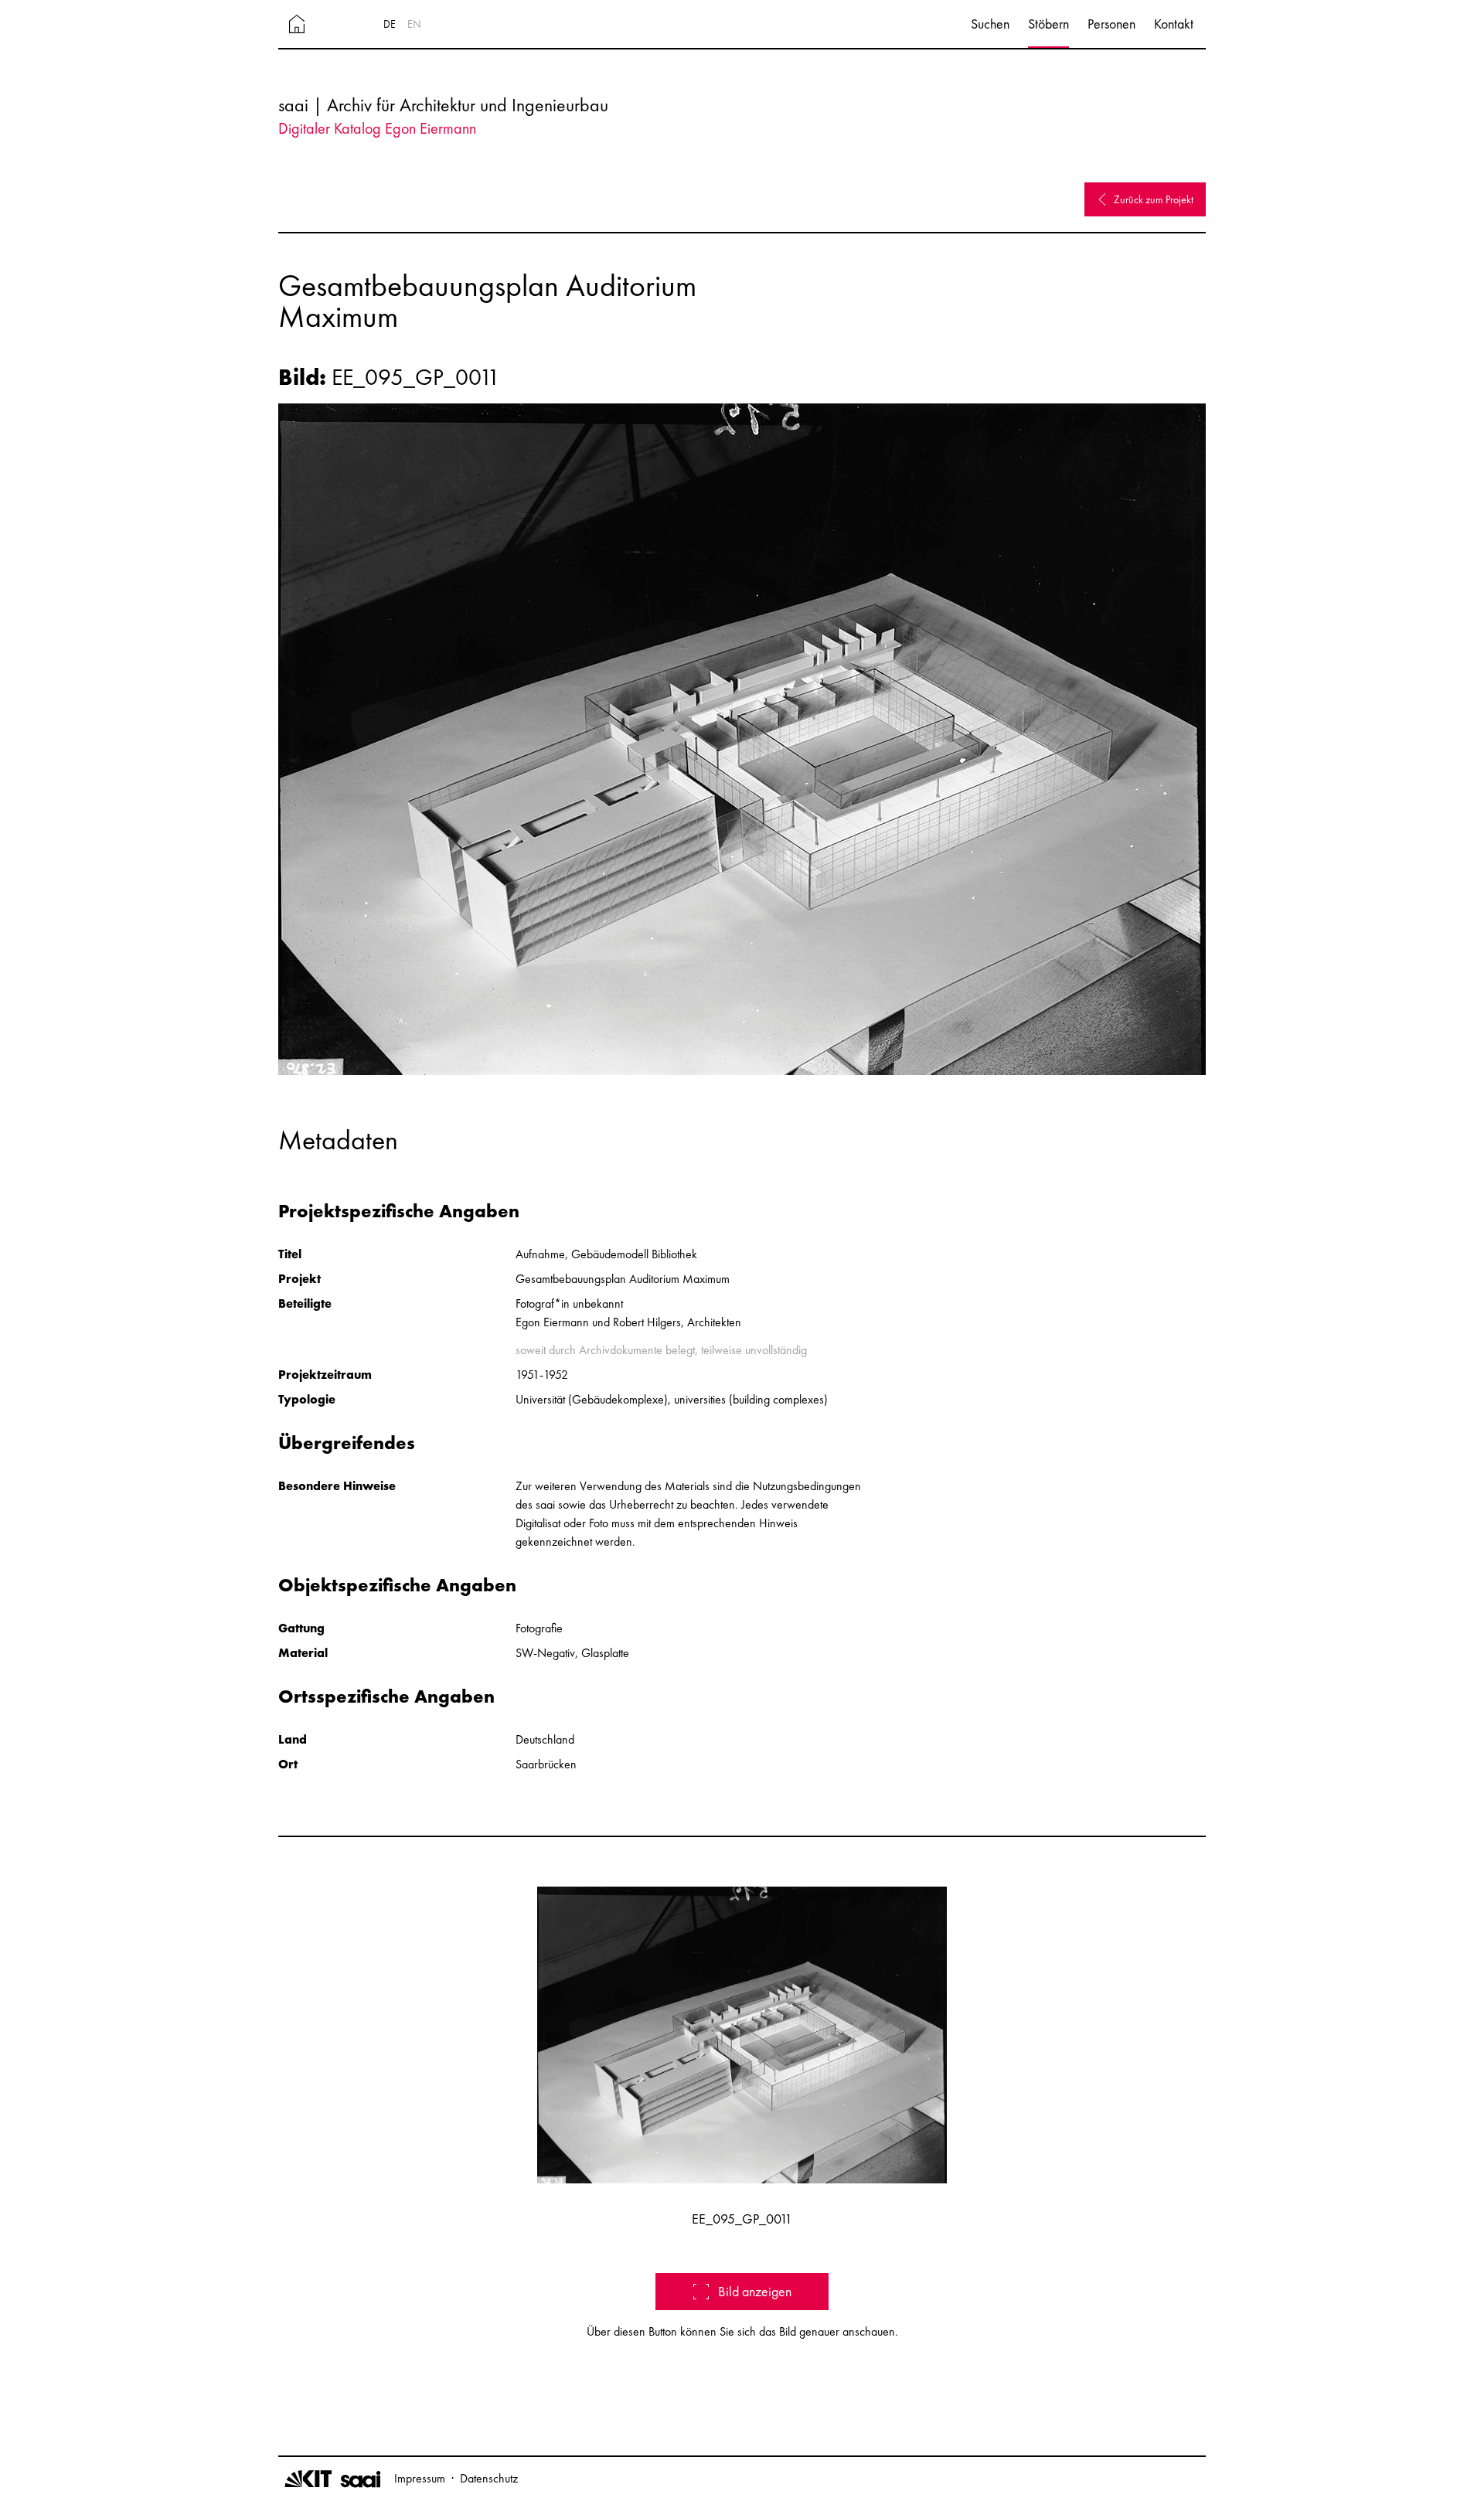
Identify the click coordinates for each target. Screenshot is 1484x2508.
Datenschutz (489, 2478)
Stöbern (1048, 24)
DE (390, 24)
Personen (1111, 24)
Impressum (420, 2478)
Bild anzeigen (755, 2291)
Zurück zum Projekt (1154, 199)
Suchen (990, 24)
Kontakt (1174, 24)
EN (414, 24)
